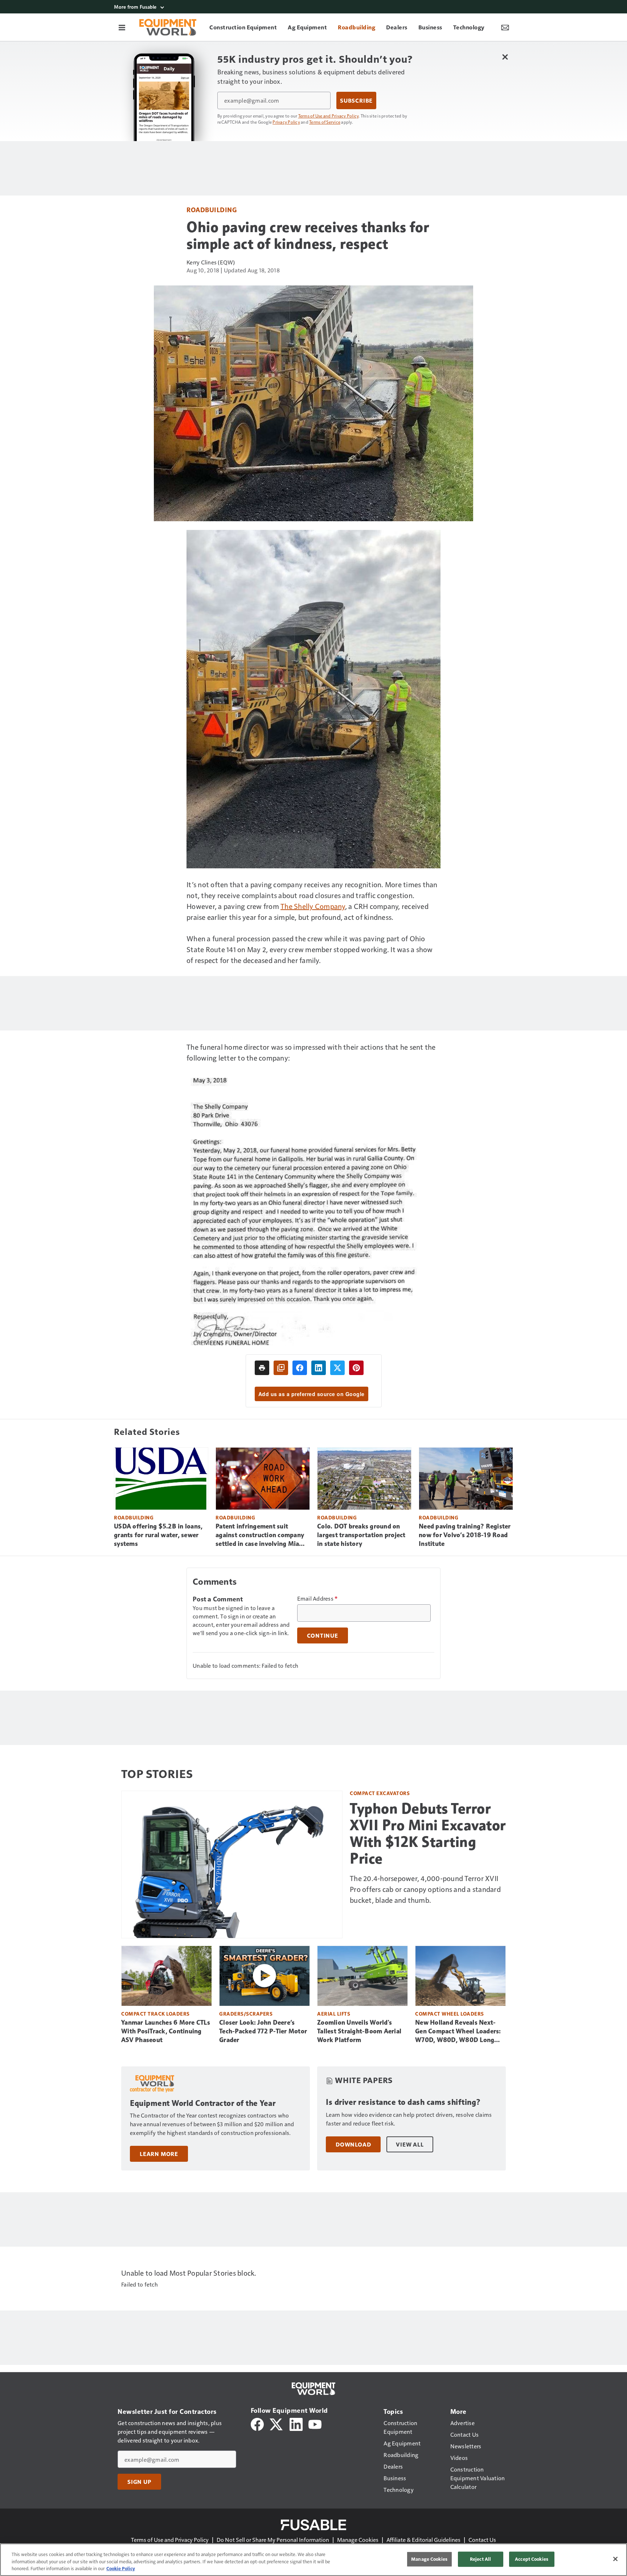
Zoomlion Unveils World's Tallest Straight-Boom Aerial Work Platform (359, 2031)
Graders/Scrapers (246, 2014)
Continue (323, 1635)
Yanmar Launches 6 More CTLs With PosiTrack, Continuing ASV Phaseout (166, 2031)
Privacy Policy (286, 122)
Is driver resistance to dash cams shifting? (403, 2102)
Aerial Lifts (334, 2014)
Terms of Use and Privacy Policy (329, 116)
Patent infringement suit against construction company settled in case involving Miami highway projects (261, 1535)
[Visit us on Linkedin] (296, 2423)
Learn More (159, 2154)
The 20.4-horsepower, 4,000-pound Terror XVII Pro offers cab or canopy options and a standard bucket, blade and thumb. (425, 1889)
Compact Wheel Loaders (450, 2014)
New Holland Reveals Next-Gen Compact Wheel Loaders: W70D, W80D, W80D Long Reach (458, 2032)
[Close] (615, 2559)
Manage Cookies (358, 2540)
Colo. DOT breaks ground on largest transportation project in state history (361, 1535)
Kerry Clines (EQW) (211, 262)
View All (410, 2144)
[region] (313, 2560)
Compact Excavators (380, 1793)
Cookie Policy (121, 2568)
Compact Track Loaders (155, 2014)
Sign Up (139, 2482)
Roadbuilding (212, 209)
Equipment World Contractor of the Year (203, 2103)
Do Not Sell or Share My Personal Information (273, 2540)
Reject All (480, 2559)
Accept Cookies (532, 2559)
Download (353, 2144)
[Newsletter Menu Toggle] (505, 27)
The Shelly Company (313, 906)
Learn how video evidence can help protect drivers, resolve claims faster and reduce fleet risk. (409, 2119)
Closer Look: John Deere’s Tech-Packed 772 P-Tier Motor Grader (263, 2031)
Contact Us (482, 2540)
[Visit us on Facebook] (257, 2423)
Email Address (317, 1598)
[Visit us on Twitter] (277, 2423)
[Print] (262, 1368)
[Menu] (122, 27)
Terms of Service (325, 122)
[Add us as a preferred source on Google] (281, 1368)
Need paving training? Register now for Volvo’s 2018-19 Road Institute (465, 1535)
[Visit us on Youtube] (315, 2423)
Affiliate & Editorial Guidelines (423, 2540)
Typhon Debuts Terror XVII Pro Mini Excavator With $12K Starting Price (428, 1834)
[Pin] (356, 1368)
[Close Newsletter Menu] (505, 57)
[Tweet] (337, 1368)
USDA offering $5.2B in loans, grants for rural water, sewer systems (158, 1535)
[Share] (300, 1368)
